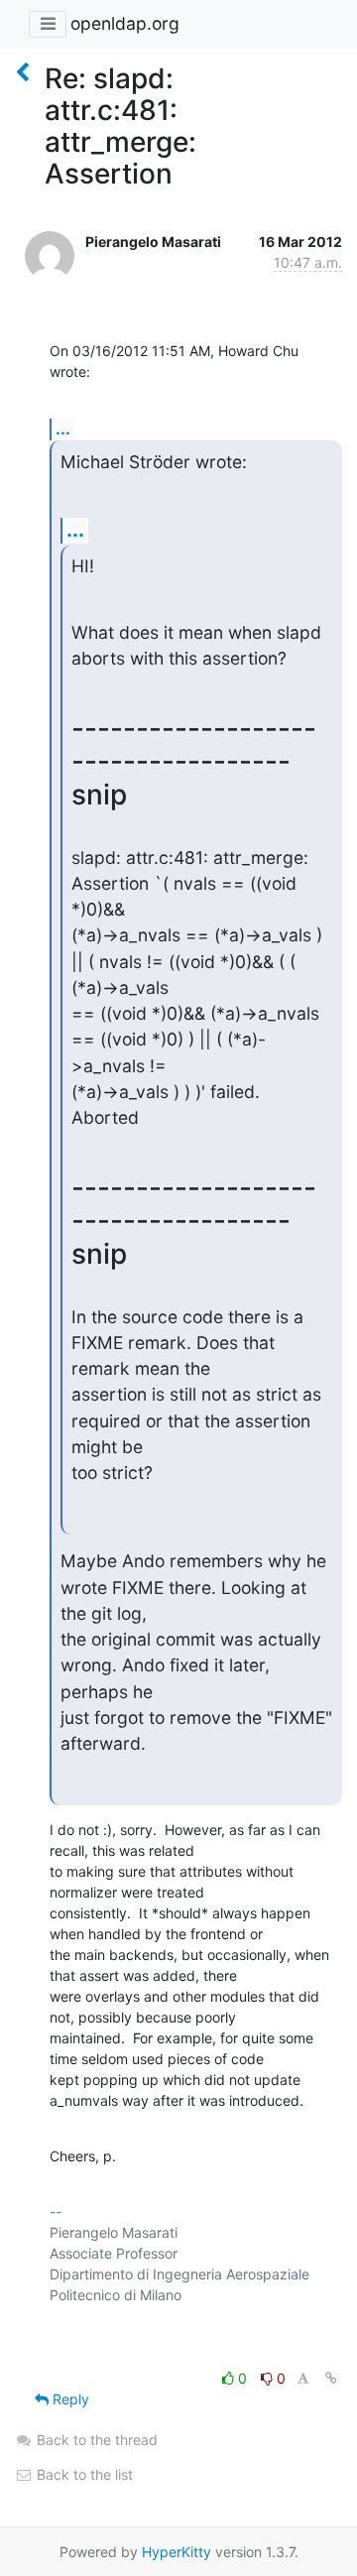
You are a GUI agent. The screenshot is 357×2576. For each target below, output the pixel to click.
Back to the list (83, 2474)
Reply (69, 2399)
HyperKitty (177, 2552)
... (63, 429)
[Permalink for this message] (331, 2378)
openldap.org (125, 23)
